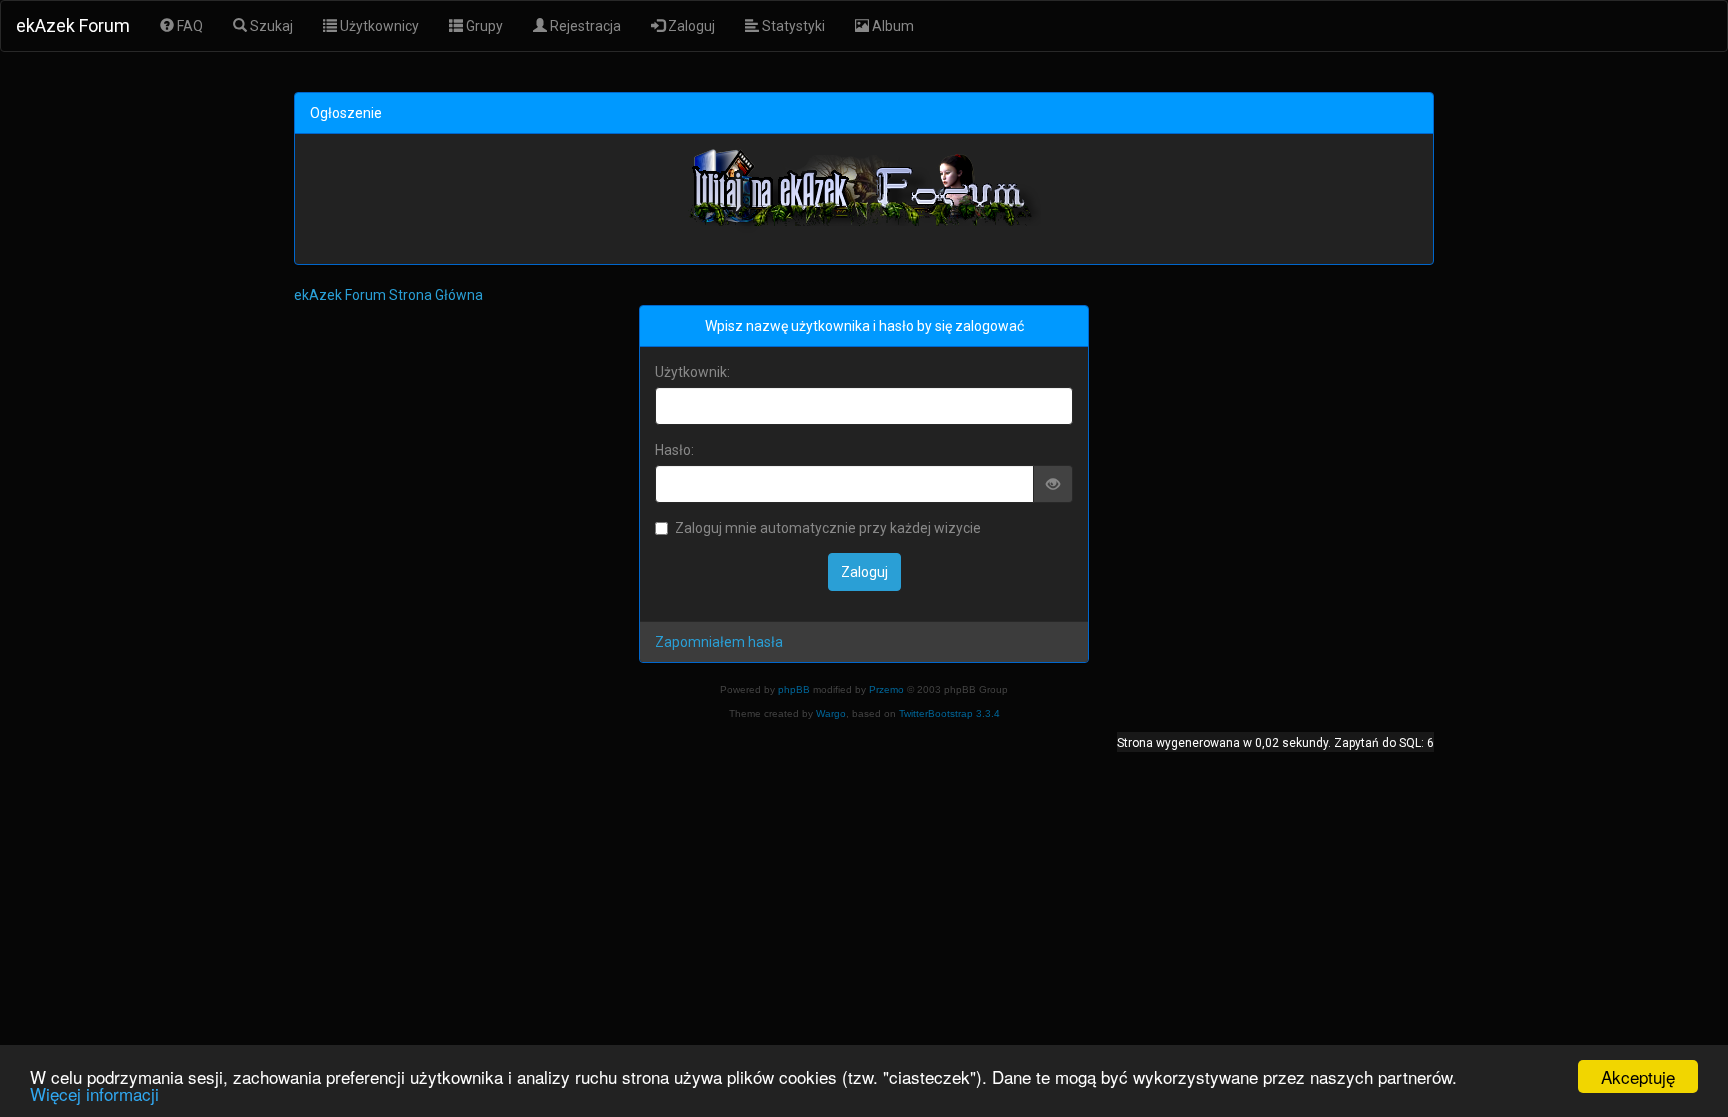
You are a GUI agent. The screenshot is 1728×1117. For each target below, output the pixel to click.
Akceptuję (1638, 1076)
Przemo (886, 689)
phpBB (794, 689)
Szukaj (270, 26)
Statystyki (792, 26)
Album (891, 26)
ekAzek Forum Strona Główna (388, 295)
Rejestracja (584, 26)
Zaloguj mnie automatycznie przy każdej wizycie (828, 528)
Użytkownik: (692, 372)
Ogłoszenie (346, 113)
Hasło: (674, 450)
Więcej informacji (94, 1093)
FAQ (188, 26)
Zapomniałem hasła (719, 642)
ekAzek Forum (73, 25)
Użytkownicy (378, 26)
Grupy (483, 26)
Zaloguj (690, 26)
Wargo (831, 713)
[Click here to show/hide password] (1053, 484)
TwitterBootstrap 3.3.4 (949, 713)
